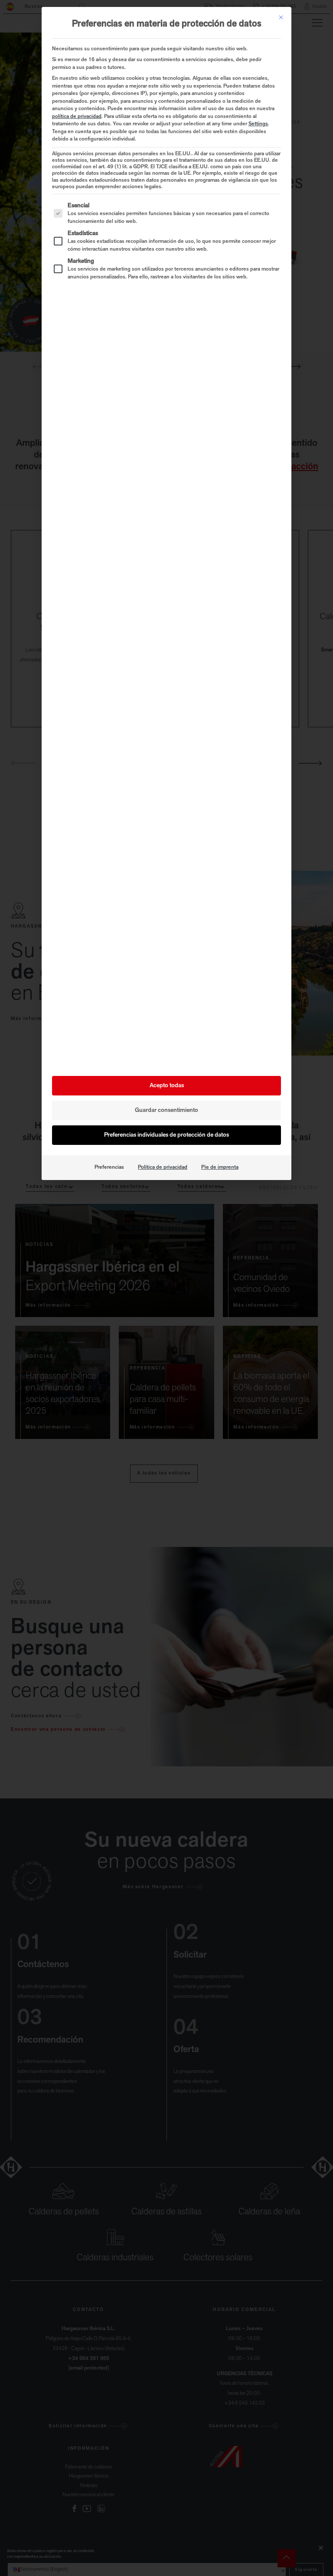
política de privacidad (77, 117)
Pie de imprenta (220, 1167)
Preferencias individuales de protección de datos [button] (166, 1135)
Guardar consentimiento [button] (166, 1110)
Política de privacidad (163, 1167)
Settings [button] (258, 124)
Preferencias (109, 1167)
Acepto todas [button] (167, 1086)
